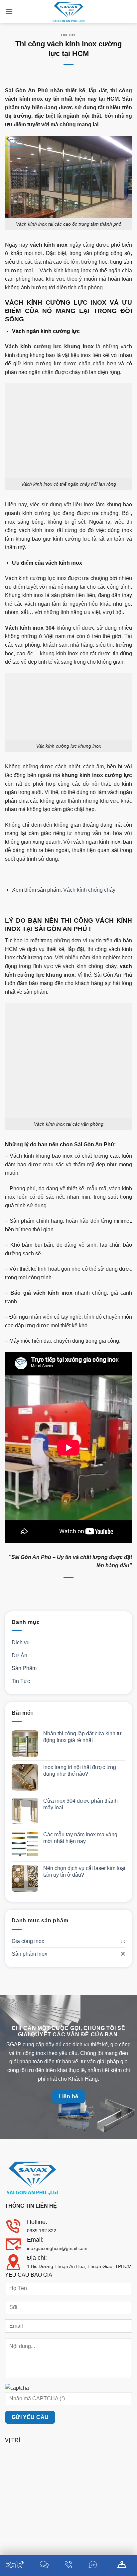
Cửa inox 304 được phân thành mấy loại (80, 1804)
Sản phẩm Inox (29, 1954)
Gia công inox (28, 1941)
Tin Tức (69, 35)
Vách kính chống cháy (89, 890)
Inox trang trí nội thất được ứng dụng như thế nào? (80, 1770)
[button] (9, 11)
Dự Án (19, 1655)
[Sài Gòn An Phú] (68, 12)
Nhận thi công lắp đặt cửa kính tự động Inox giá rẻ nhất (82, 1737)
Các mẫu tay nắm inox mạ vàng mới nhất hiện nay (80, 1838)
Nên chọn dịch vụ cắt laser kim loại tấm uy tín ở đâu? (84, 1871)
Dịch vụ (21, 1642)
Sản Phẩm (24, 1668)
